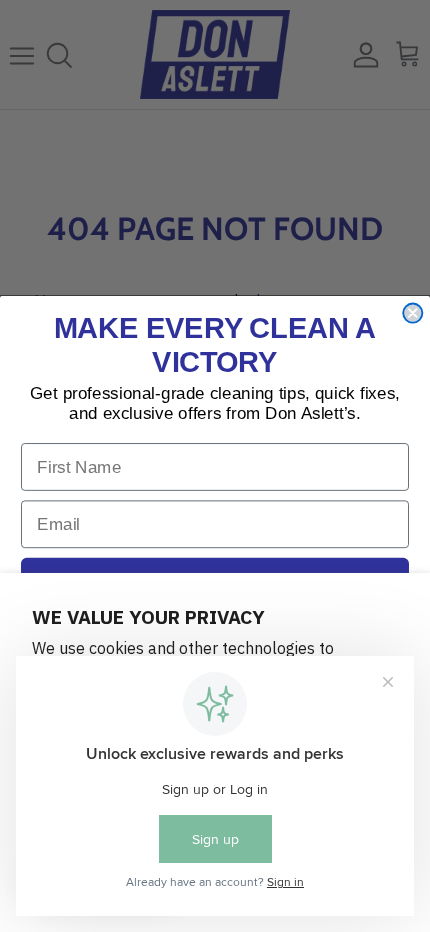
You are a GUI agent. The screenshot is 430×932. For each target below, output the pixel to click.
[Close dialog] (412, 313)
